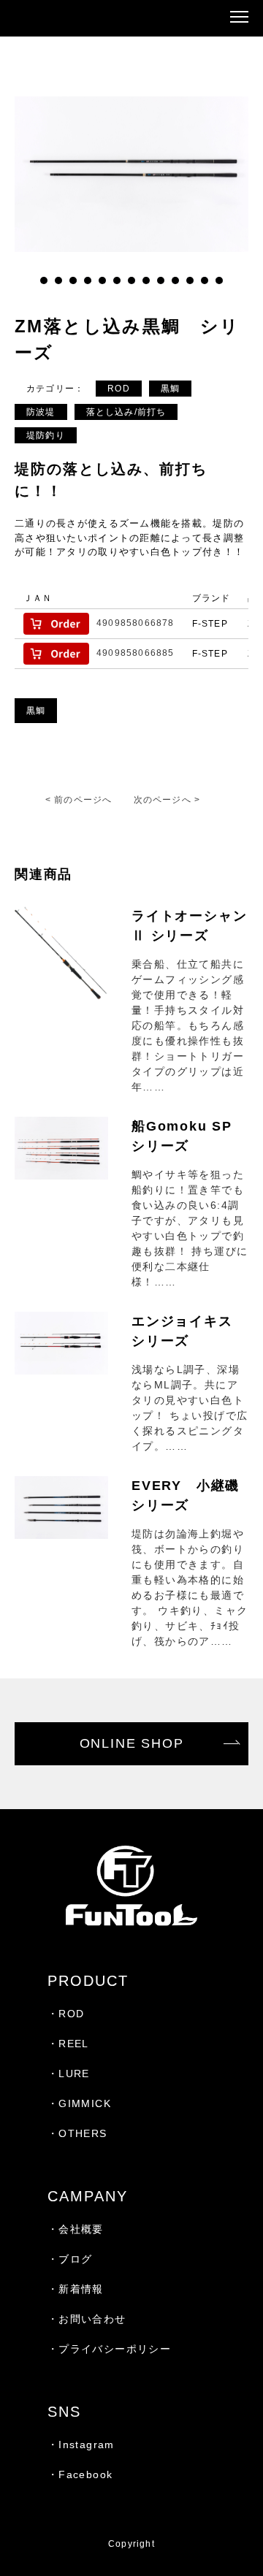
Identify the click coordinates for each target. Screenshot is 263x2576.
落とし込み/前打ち (126, 412)
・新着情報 (76, 2289)
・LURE (69, 2074)
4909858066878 (136, 623)
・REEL (68, 2044)
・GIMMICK (79, 2103)
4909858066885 (136, 653)
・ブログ (70, 2259)
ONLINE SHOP (132, 1743)
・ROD (66, 2014)
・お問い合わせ (87, 2319)
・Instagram (81, 2445)
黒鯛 (170, 389)
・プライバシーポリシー (109, 2349)
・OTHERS (77, 2133)
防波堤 (41, 412)
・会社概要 (76, 2229)
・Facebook (80, 2474)
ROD (119, 389)
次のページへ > (167, 800)
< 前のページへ (79, 800)
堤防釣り (46, 435)
